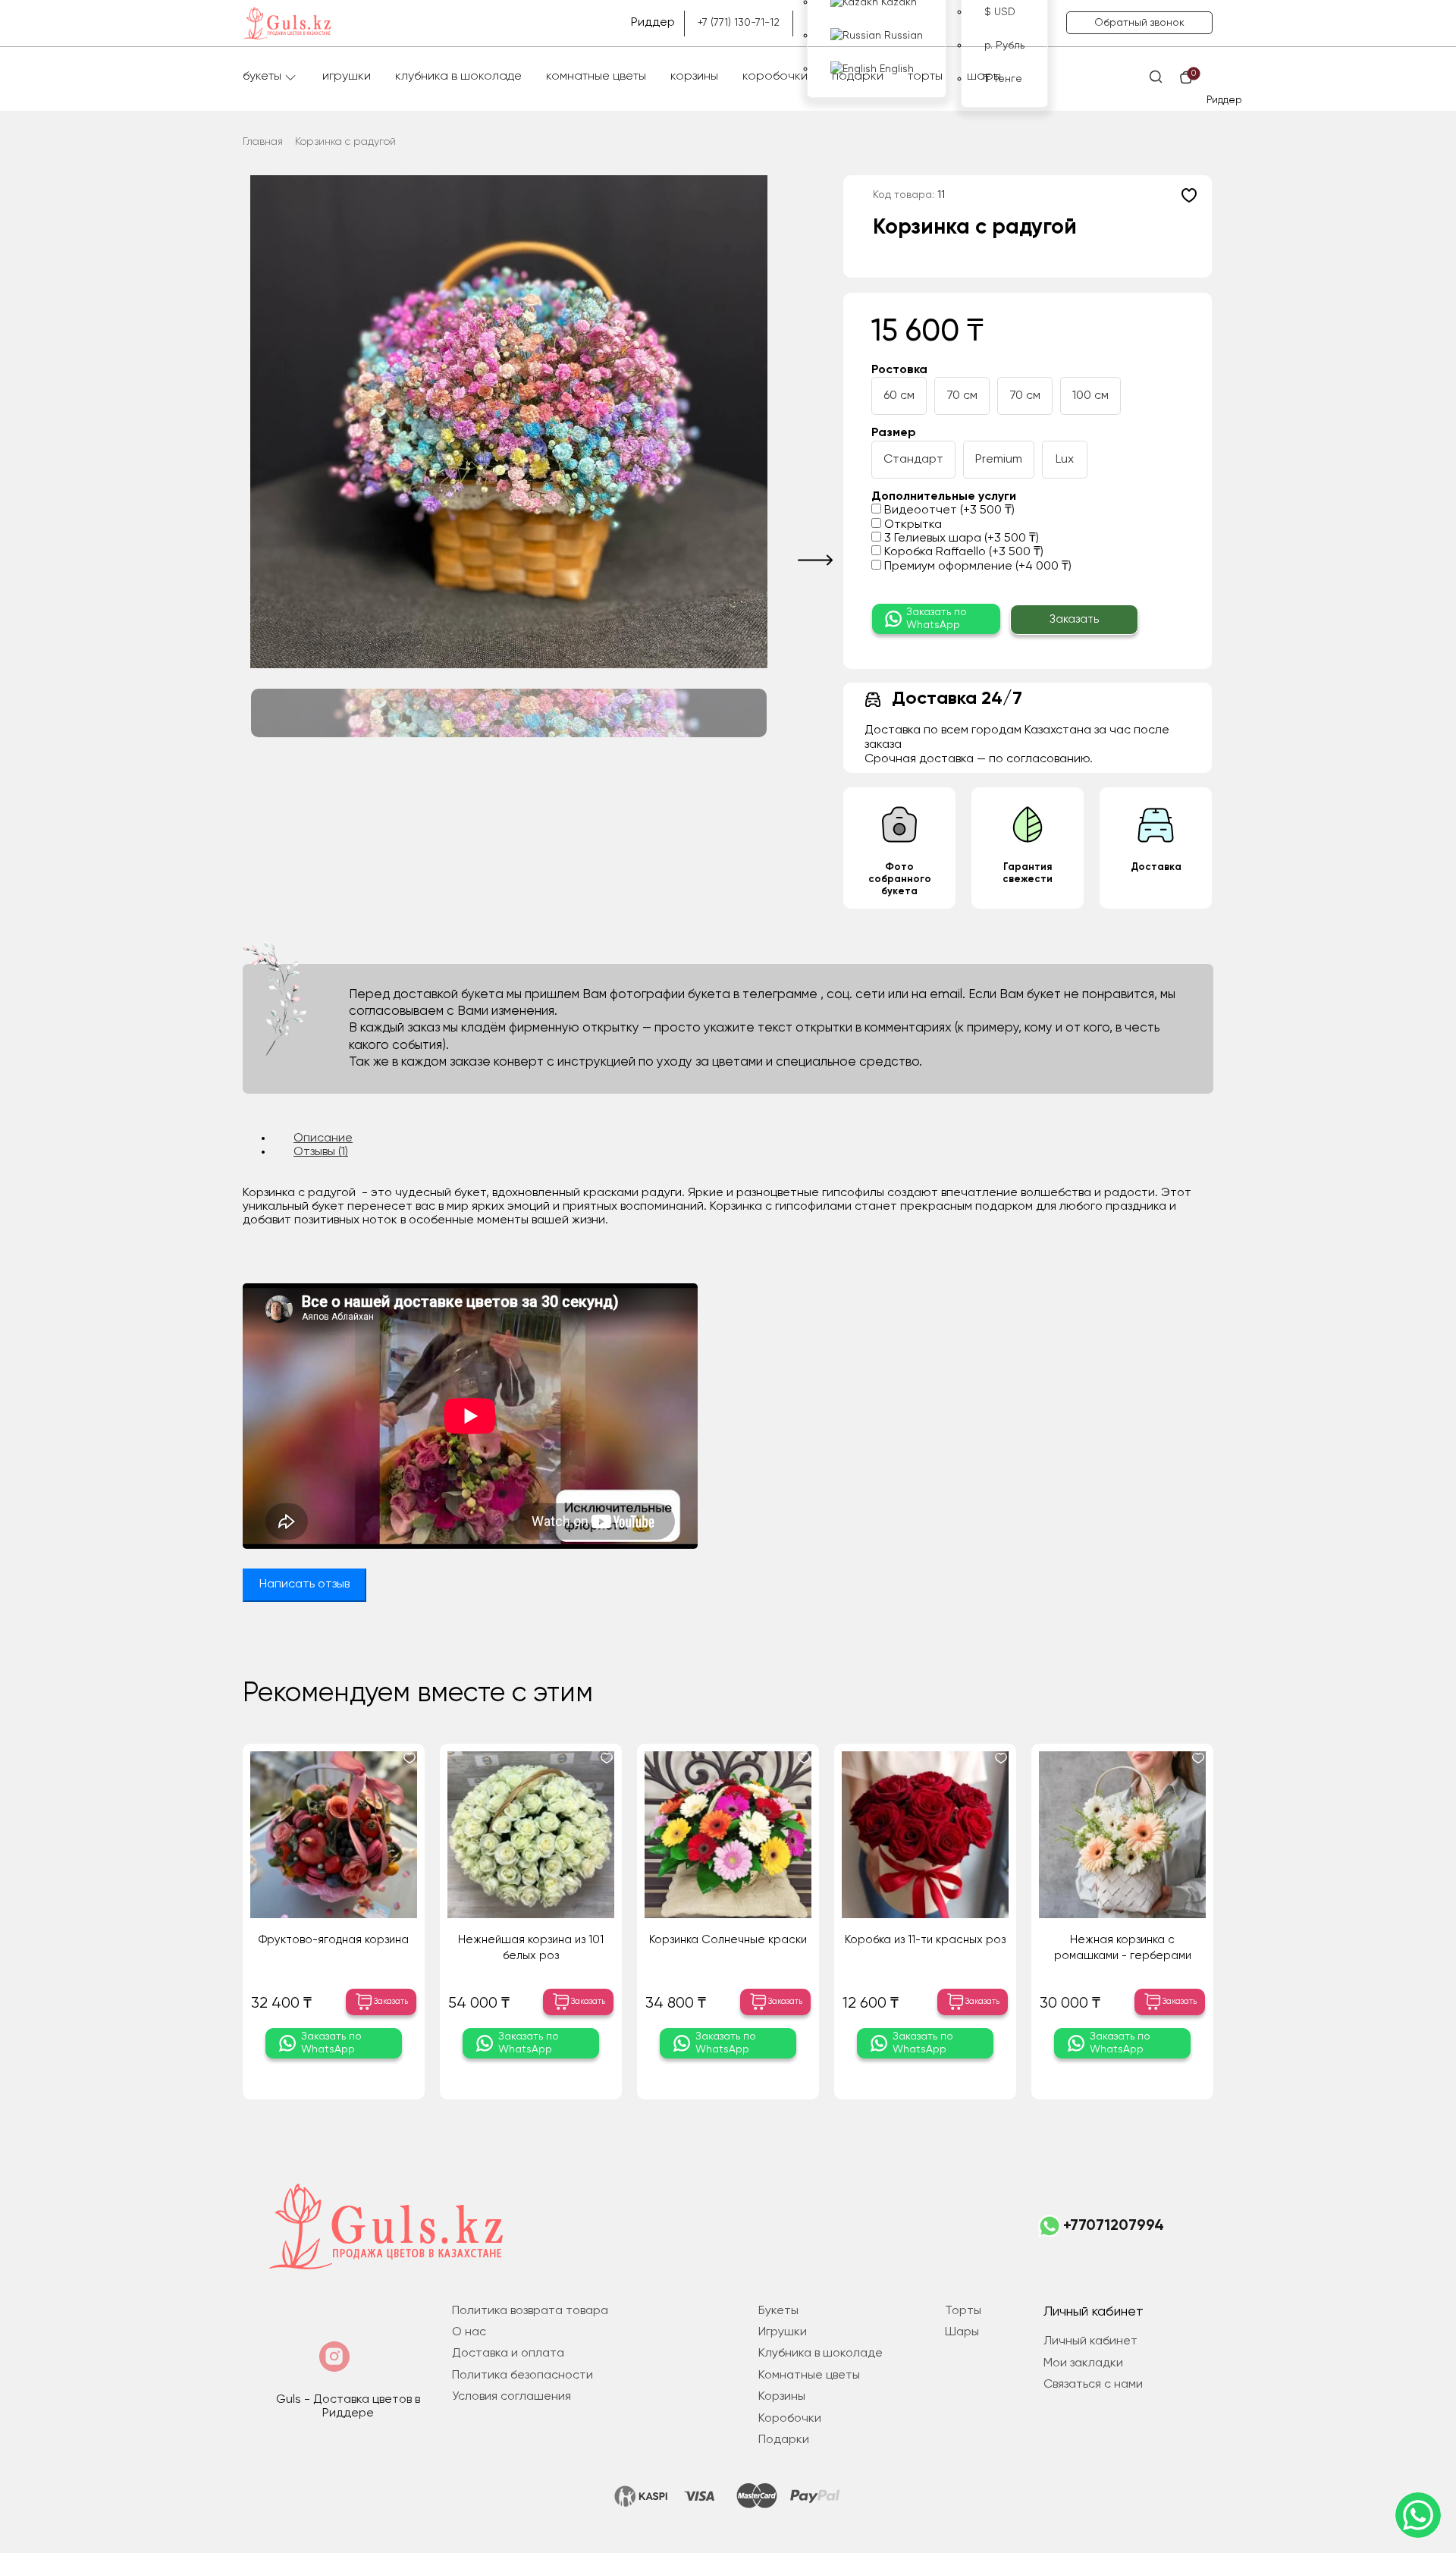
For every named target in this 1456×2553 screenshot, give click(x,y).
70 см (962, 396)
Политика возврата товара (530, 2311)
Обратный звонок (1139, 23)
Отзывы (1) (321, 1152)
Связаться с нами (1093, 2385)
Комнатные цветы (596, 77)
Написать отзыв (304, 1584)
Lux (1065, 460)
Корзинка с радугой (345, 142)
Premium (999, 460)
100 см (1090, 396)
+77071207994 (1114, 2226)
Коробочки (775, 77)
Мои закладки (1083, 2363)
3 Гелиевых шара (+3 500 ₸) (960, 539)
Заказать (1074, 619)
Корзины (694, 77)
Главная (263, 142)
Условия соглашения (511, 2397)
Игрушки (347, 77)
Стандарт (913, 460)
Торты (925, 77)
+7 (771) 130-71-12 (739, 23)
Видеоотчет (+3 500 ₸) (948, 510)
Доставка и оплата (508, 2354)
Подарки (858, 77)
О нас (469, 2332)
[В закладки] (1189, 195)
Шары (984, 77)
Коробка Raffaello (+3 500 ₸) (962, 552)
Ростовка (899, 370)
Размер (894, 433)
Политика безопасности (522, 2376)
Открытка (912, 525)
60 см (899, 396)
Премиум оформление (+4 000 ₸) (976, 567)
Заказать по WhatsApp (937, 619)
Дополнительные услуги (944, 497)
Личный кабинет (1090, 2341)
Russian (902, 36)
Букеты (262, 77)
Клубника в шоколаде (458, 77)
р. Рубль (1004, 46)
